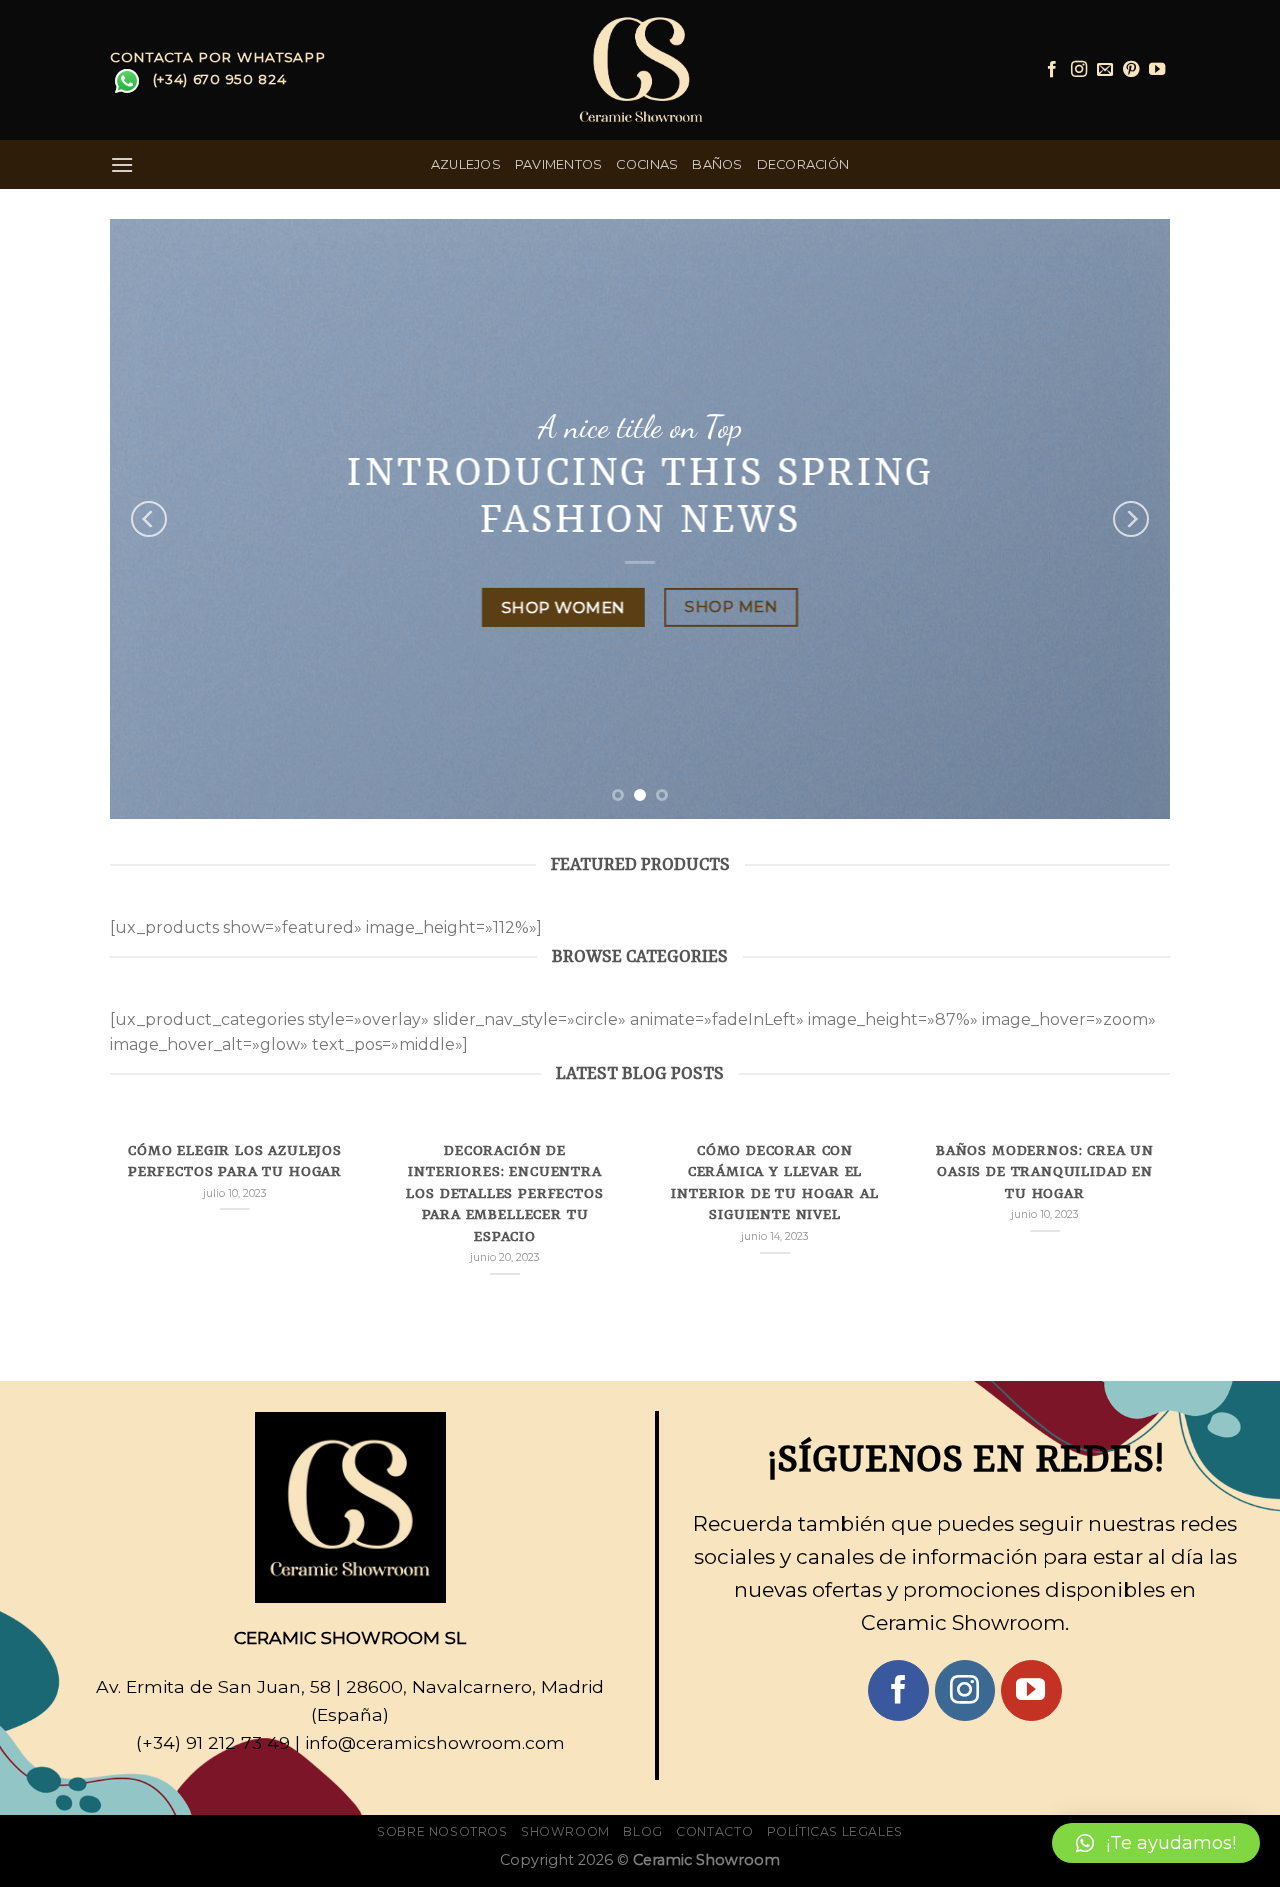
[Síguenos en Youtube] (1157, 70)
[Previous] (149, 519)
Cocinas (647, 164)
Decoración (803, 164)
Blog (642, 1831)
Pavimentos (559, 164)
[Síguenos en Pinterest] (1131, 70)
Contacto (714, 1831)
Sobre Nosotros (442, 1831)
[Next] (1131, 519)
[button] (1156, 1843)
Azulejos (466, 164)
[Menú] (122, 164)
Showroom (565, 1831)
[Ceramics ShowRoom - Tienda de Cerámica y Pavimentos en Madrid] (640, 70)
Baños (717, 164)
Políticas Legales (835, 1831)
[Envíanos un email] (1105, 70)
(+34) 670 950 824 (220, 79)
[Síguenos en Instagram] (1079, 70)
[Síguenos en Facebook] (1052, 70)
